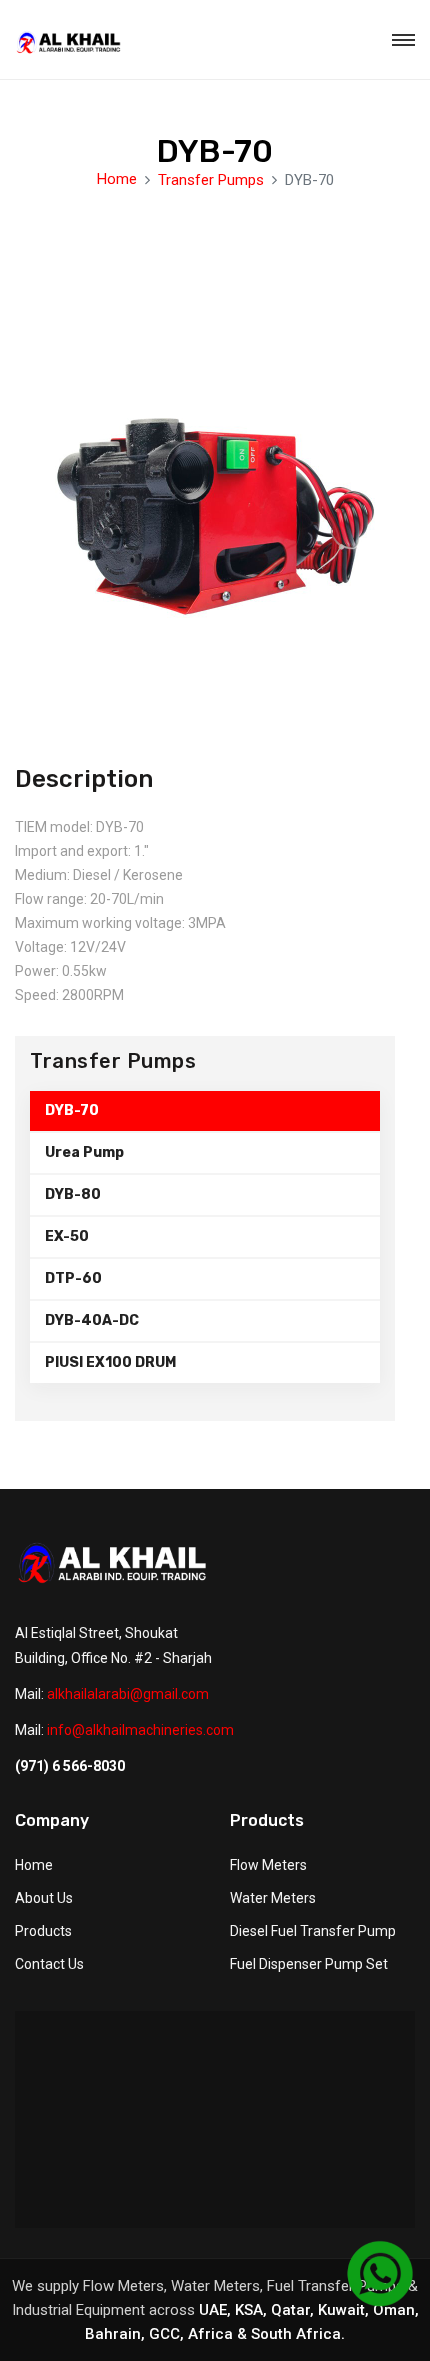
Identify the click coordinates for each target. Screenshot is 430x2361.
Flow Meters (268, 1865)
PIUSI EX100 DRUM (110, 1362)
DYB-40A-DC (92, 1320)
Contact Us (49, 1964)
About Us (44, 1898)
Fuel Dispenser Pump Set (309, 1964)
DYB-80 (73, 1194)
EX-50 (67, 1236)
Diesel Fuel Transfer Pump (313, 1931)
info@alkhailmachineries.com (140, 1730)
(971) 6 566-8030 (70, 1766)
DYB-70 (72, 1110)
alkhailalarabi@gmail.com (128, 1694)
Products (43, 1931)
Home (117, 179)
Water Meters (273, 1898)
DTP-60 (73, 1278)
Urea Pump (84, 1152)
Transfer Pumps (211, 180)
